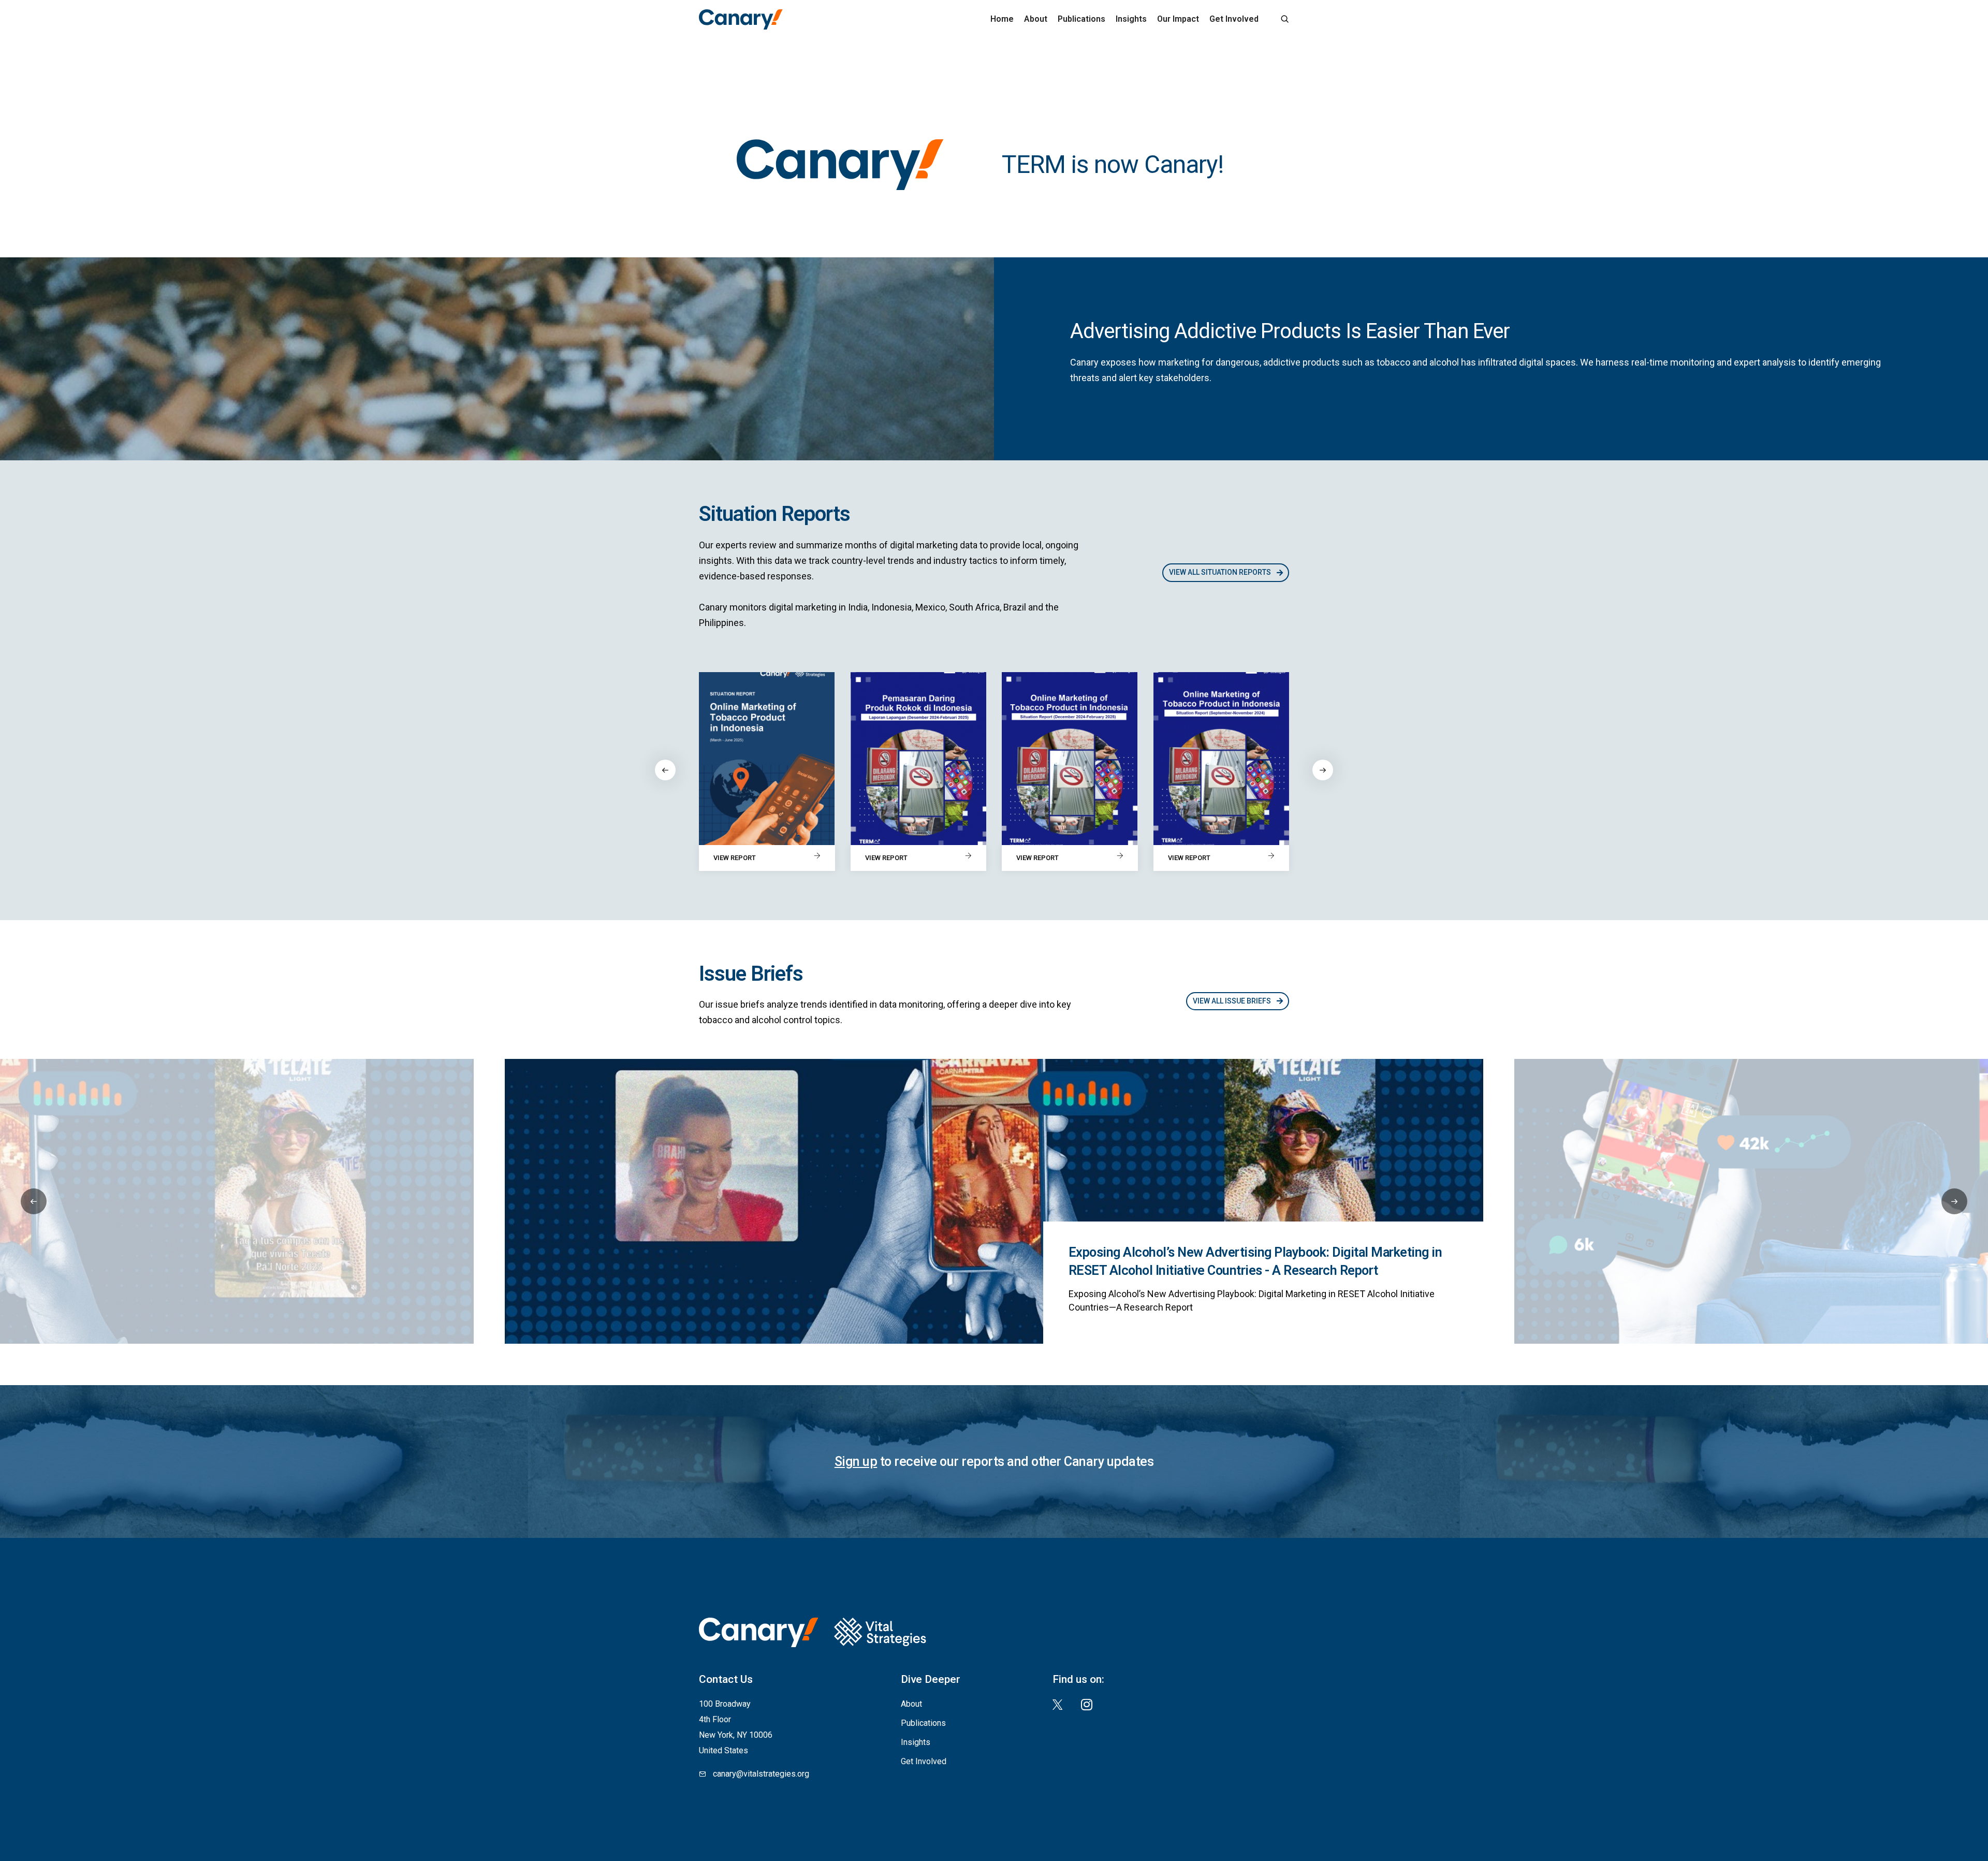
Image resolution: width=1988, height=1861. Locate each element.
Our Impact (1178, 19)
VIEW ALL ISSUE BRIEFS (1233, 1001)
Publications (1081, 19)
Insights (1131, 19)
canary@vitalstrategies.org (761, 1774)
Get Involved (1234, 19)
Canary (741, 19)
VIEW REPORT (735, 858)
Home (1002, 19)
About (1036, 19)
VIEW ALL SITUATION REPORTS (1221, 572)
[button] (1323, 770)
